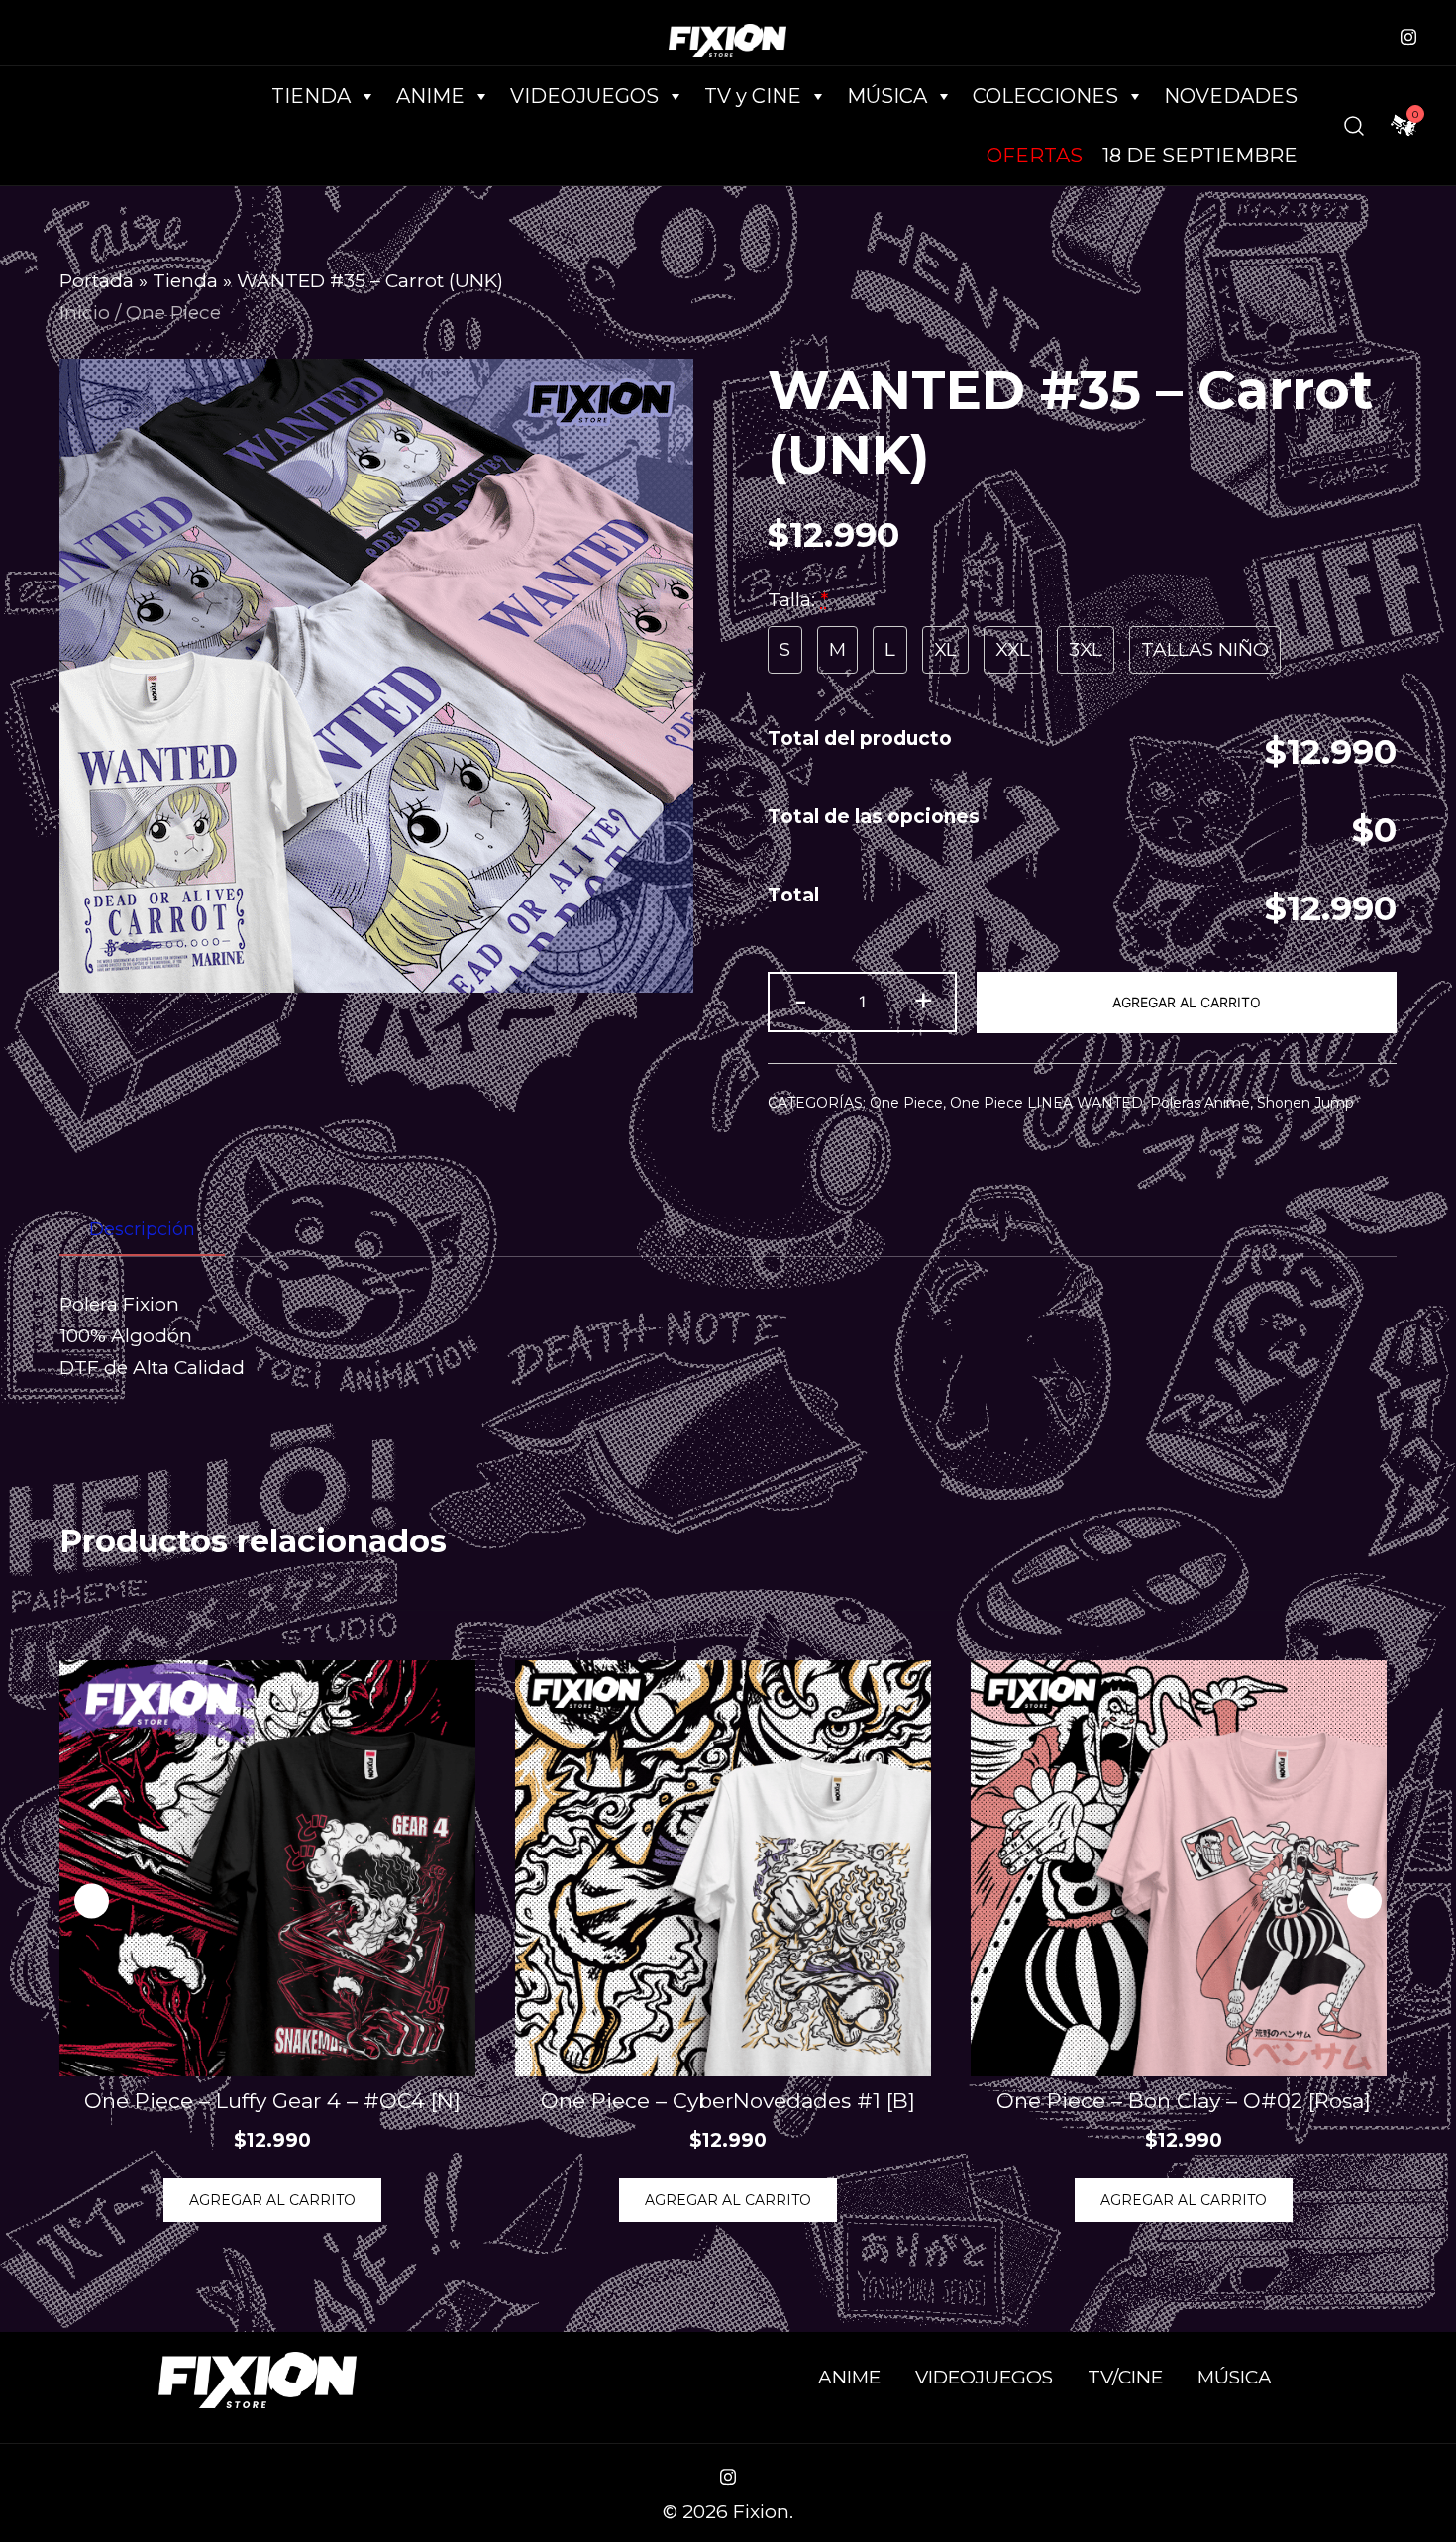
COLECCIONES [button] (1045, 96)
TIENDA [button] (311, 96)
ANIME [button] (430, 96)
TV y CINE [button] (753, 96)
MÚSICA (887, 96)
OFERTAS (1035, 156)
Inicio (85, 313)
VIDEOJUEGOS (984, 2377)
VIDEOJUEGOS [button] (584, 96)
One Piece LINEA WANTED (1046, 1103)
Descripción (142, 1229)
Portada (97, 281)
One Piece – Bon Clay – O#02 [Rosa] (1184, 2101)
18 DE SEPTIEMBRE (1200, 156)
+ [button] (923, 1000)
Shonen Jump (1305, 1103)
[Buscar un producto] (1354, 126)
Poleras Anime (1200, 1103)
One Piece (173, 313)
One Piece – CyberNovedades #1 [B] (728, 2101)
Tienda (185, 281)
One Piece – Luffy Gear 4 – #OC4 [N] (272, 2101)
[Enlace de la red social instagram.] (1408, 34)
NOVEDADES (1231, 96)
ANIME (849, 2377)
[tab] (142, 1230)
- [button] (801, 1000)
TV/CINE (1125, 2377)
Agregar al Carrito (1187, 1002)
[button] (1364, 1901)
